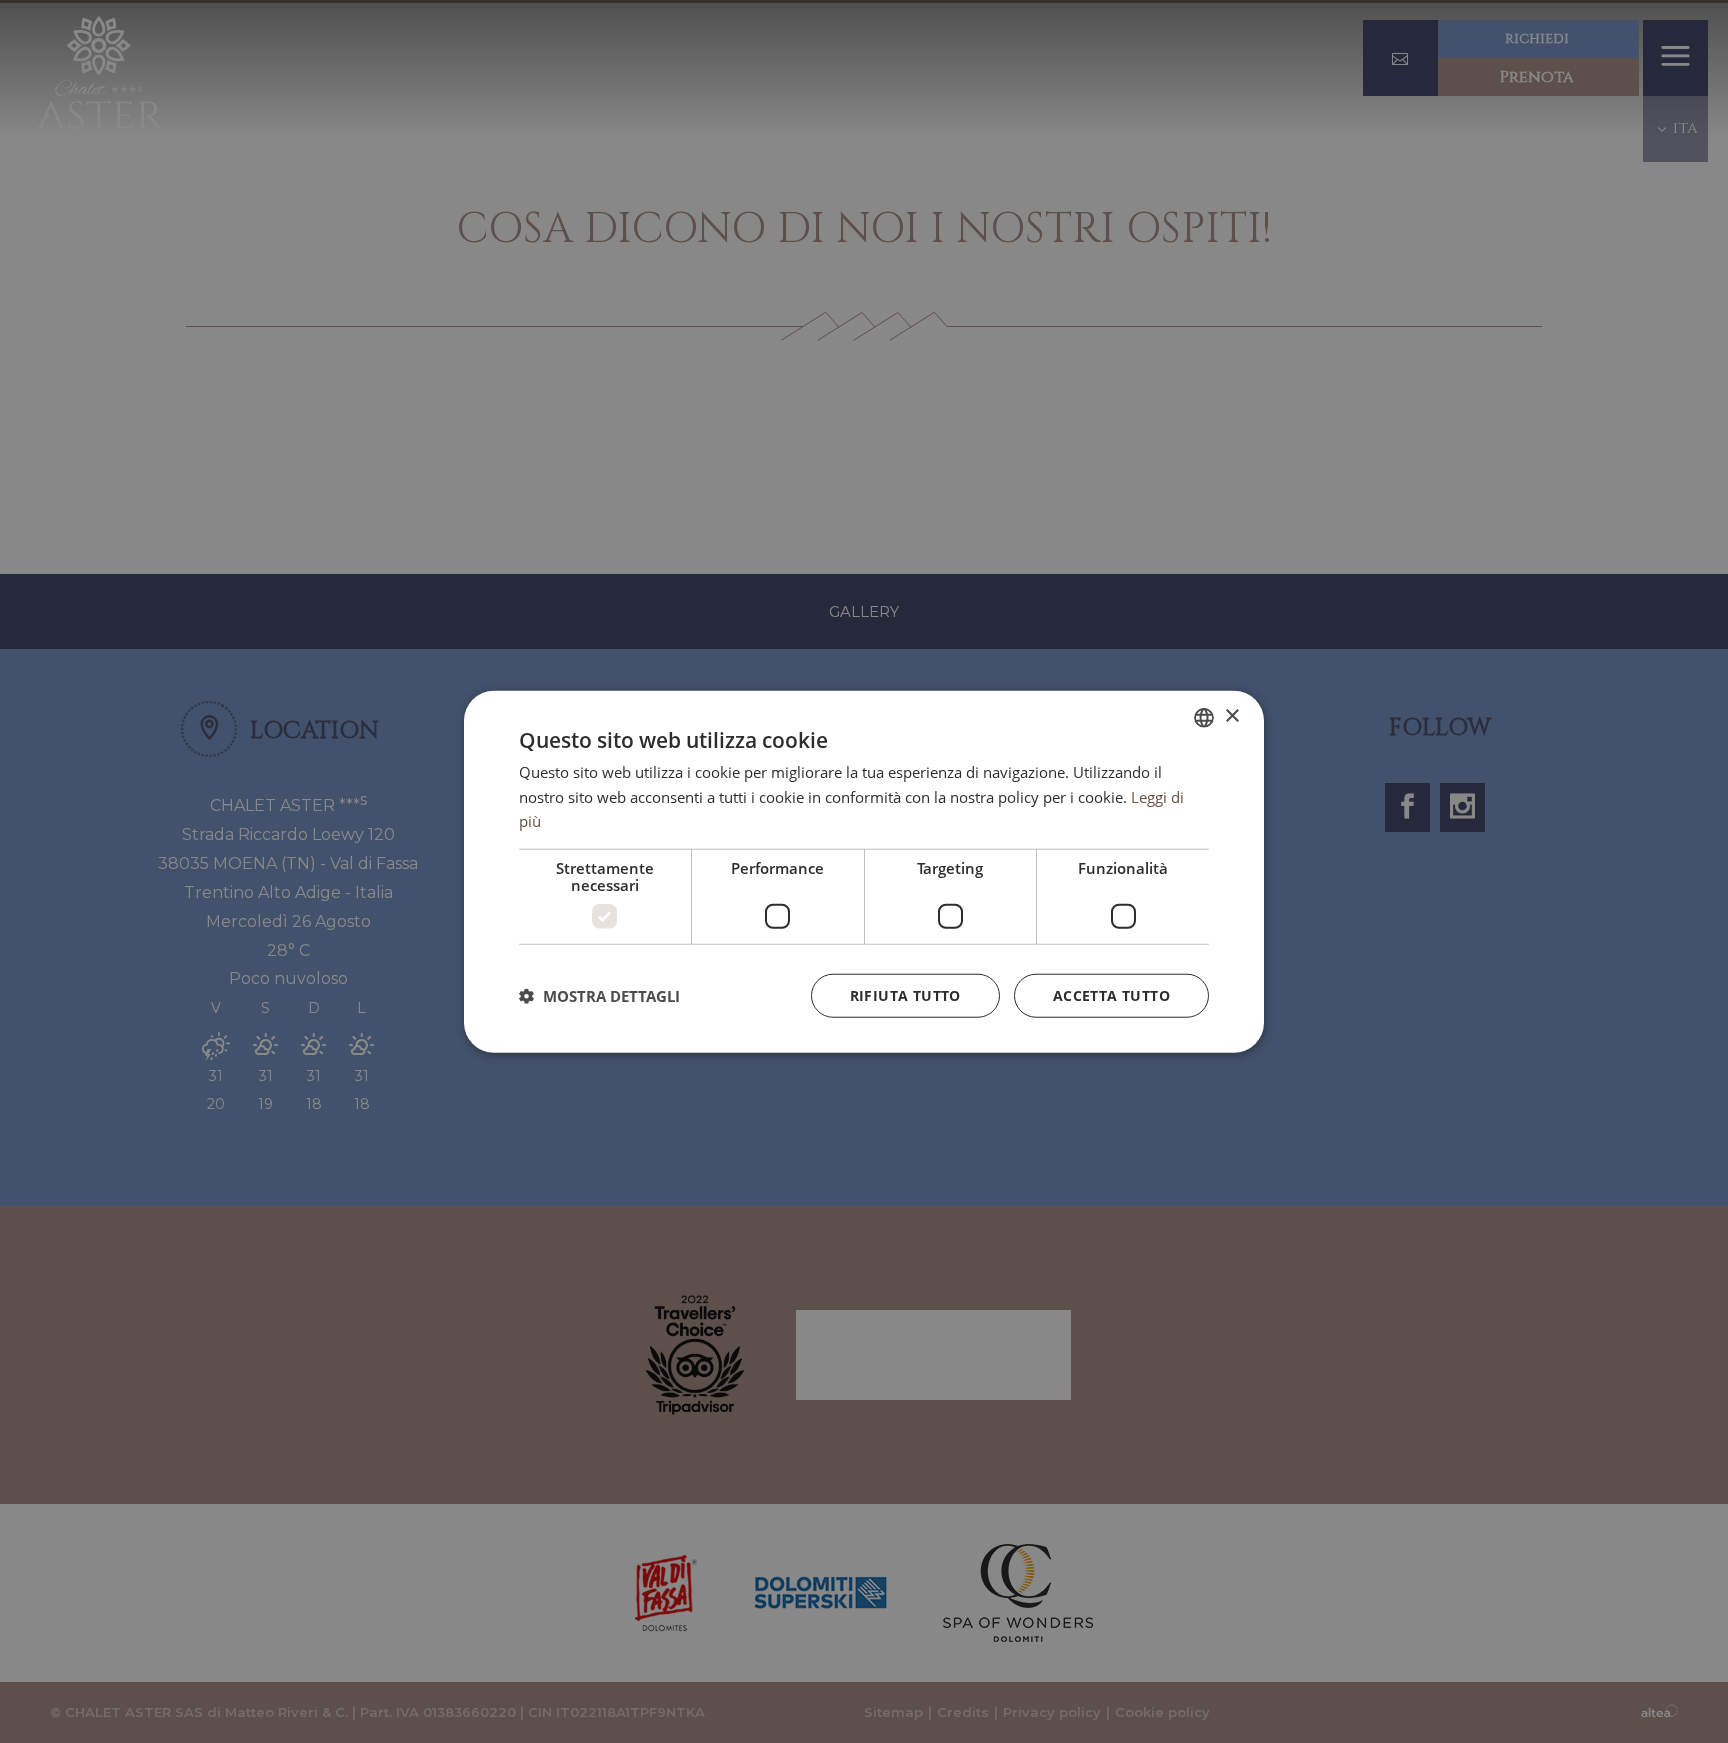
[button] (599, 996)
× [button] (1231, 716)
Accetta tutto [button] (1111, 995)
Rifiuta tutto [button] (905, 995)
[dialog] (864, 871)
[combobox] (1204, 717)
